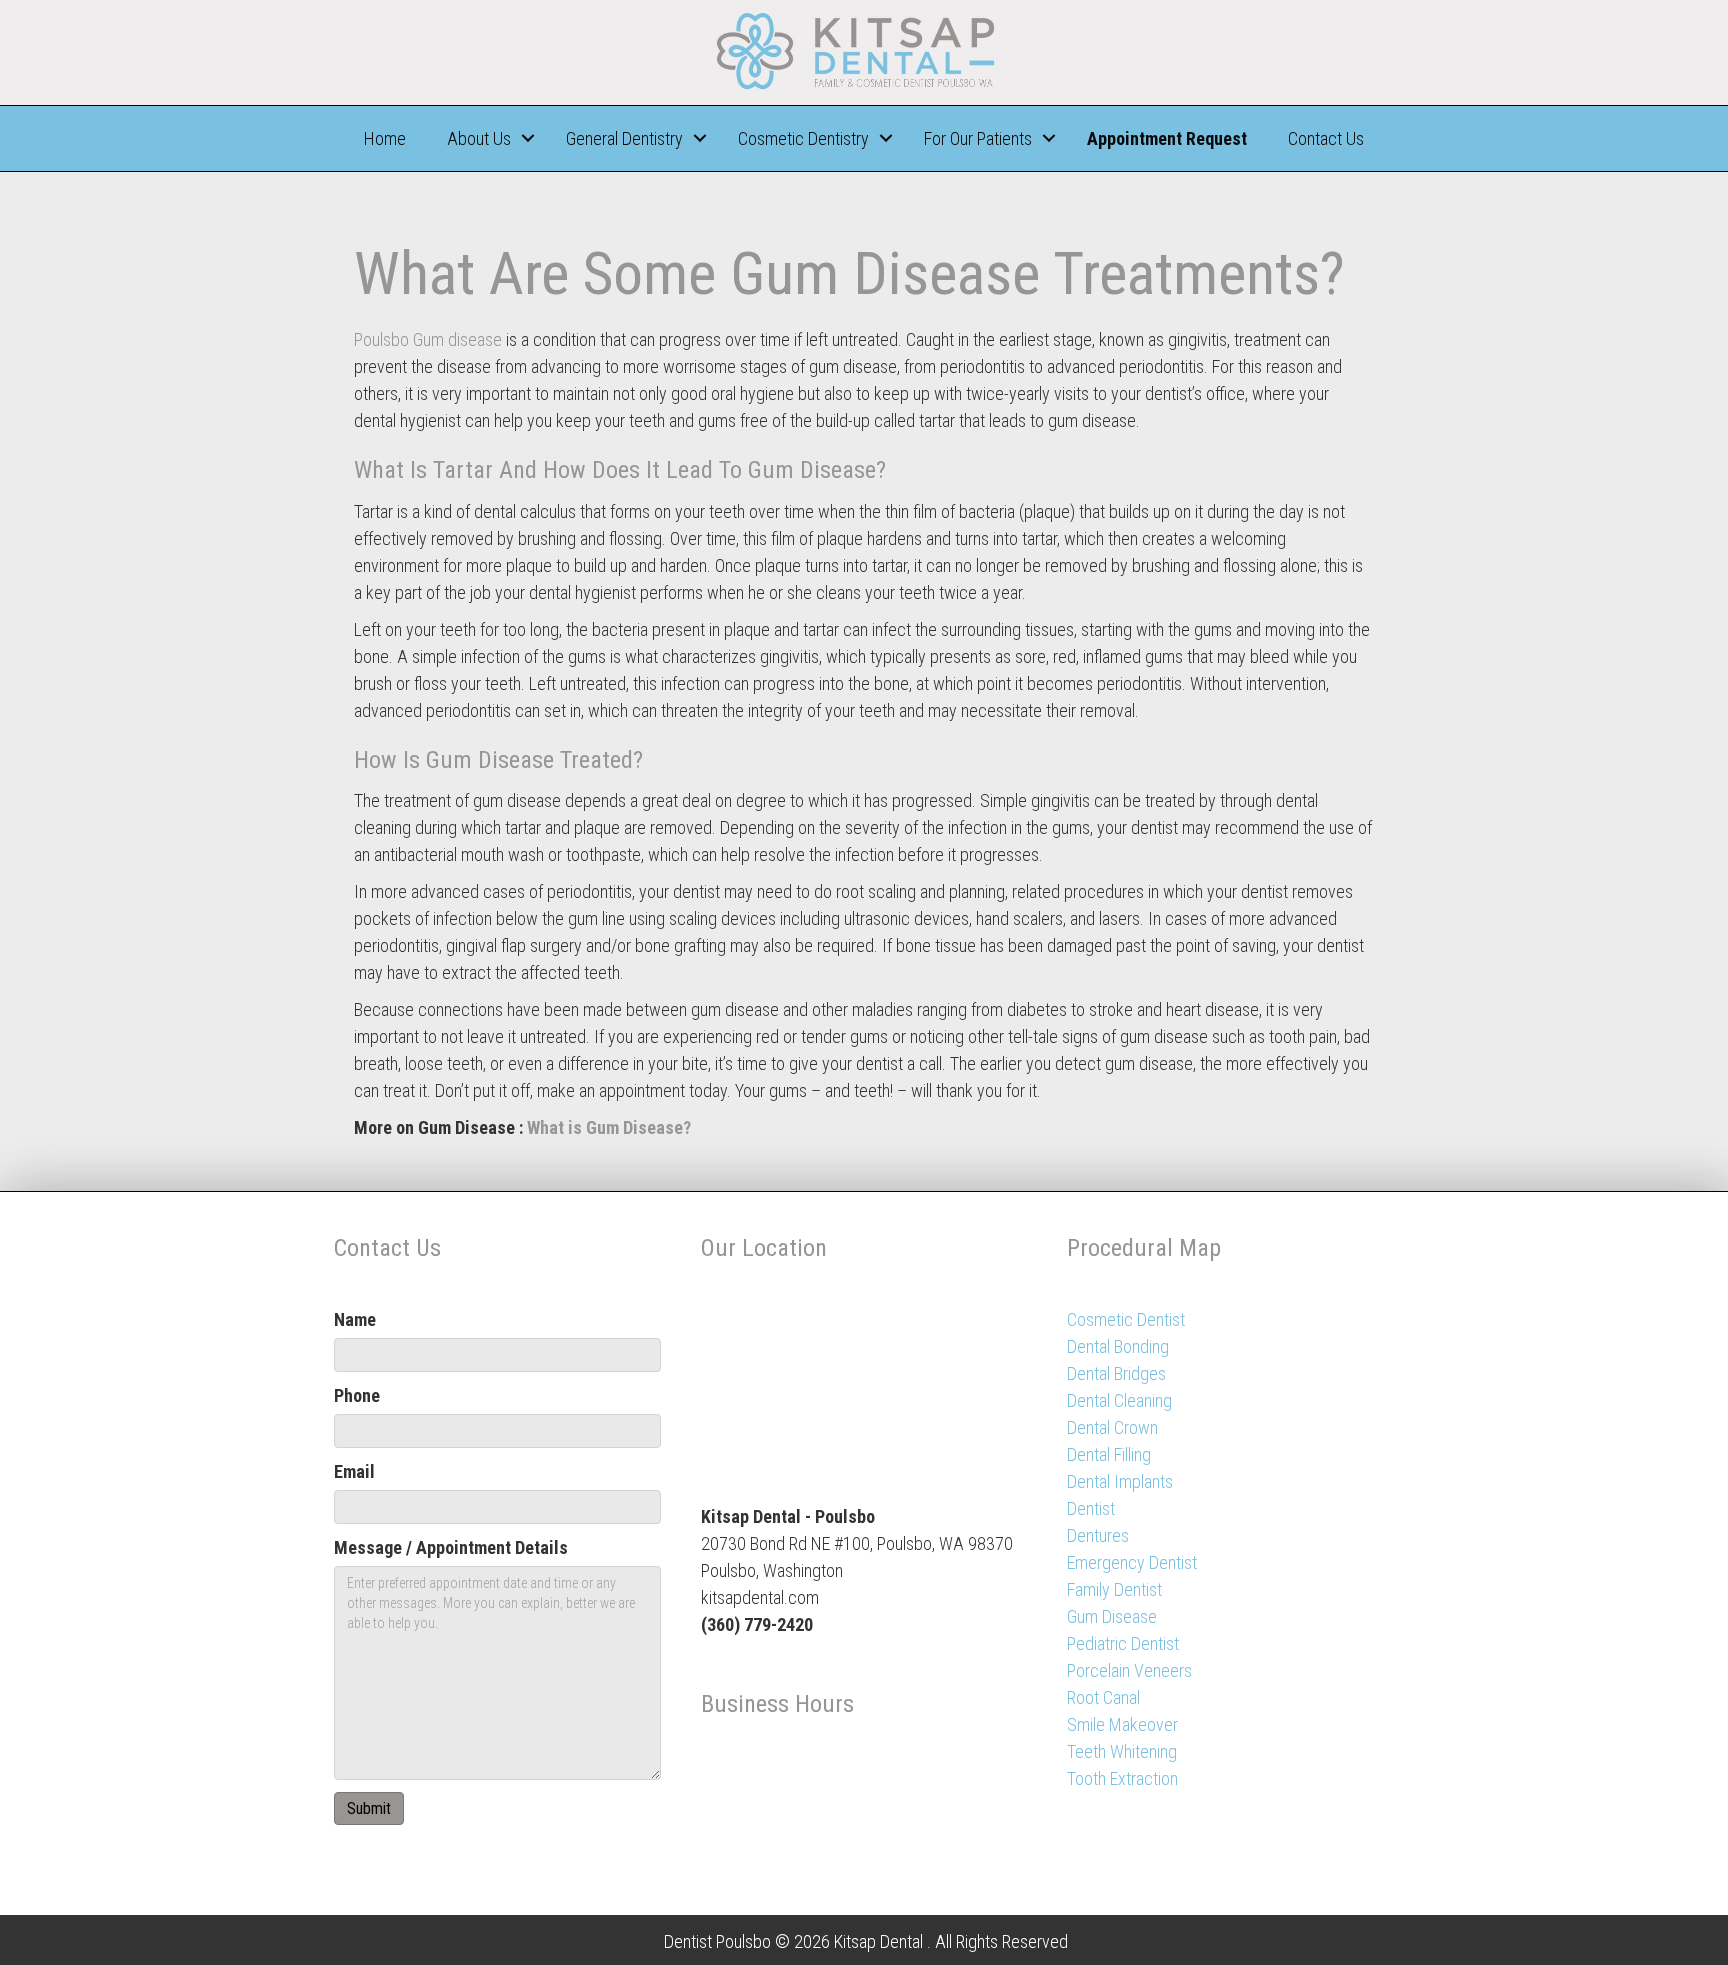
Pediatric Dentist (1123, 1643)
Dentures (1098, 1535)
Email (354, 1471)
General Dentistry (624, 138)
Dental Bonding (1118, 1346)
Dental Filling (1109, 1454)
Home (385, 138)
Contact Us (1326, 138)
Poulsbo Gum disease (428, 339)
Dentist (1091, 1508)
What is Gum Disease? (609, 1127)
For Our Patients (978, 138)
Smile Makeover (1122, 1724)
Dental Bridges (1116, 1373)
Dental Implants (1120, 1481)
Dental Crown (1112, 1427)
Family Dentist (1114, 1589)
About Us (479, 138)
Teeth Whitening (1122, 1751)
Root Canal (1103, 1697)
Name (355, 1319)
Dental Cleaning (1119, 1400)
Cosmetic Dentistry (803, 138)
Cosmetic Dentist (1126, 1319)
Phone (357, 1395)
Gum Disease (1112, 1616)
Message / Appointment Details (451, 1547)
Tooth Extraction (1122, 1778)
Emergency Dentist (1132, 1562)
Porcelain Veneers (1129, 1670)
